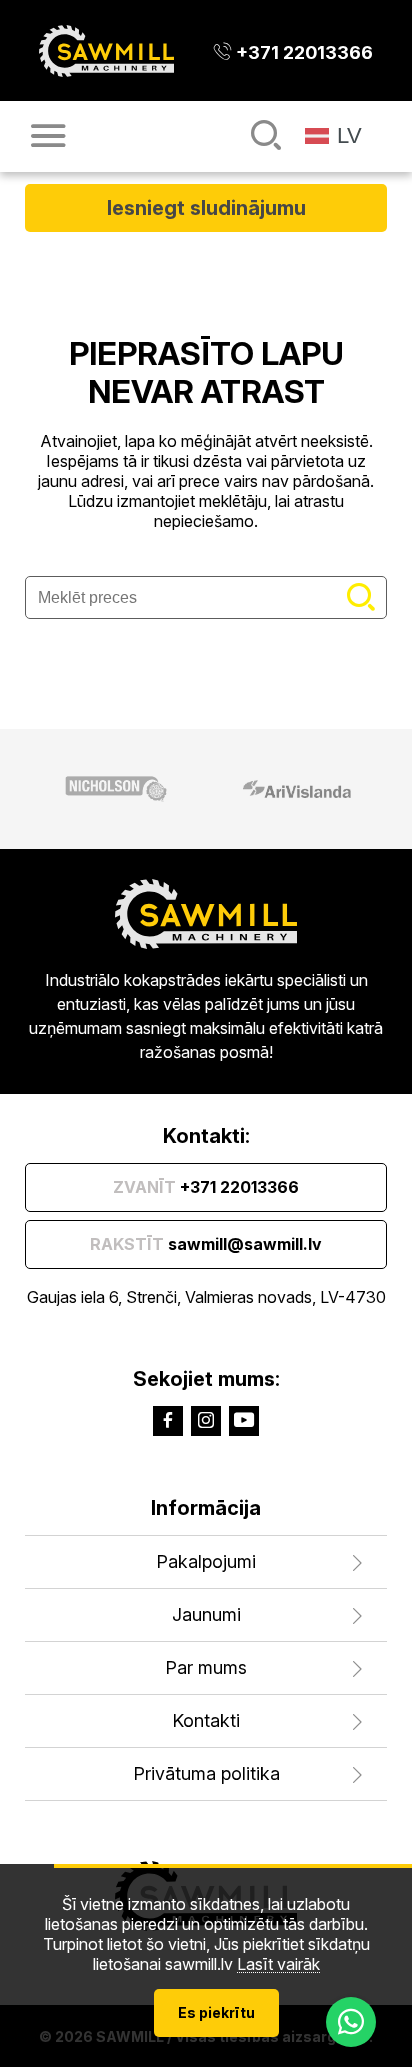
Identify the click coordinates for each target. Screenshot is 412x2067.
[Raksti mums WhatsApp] (351, 2022)
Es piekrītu (216, 2012)
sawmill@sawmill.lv (206, 1244)
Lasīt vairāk (278, 1964)
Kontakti (206, 1720)
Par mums (206, 1667)
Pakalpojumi (206, 1561)
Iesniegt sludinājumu (206, 208)
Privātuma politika (206, 1773)
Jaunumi (206, 1614)
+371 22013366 (206, 1187)
